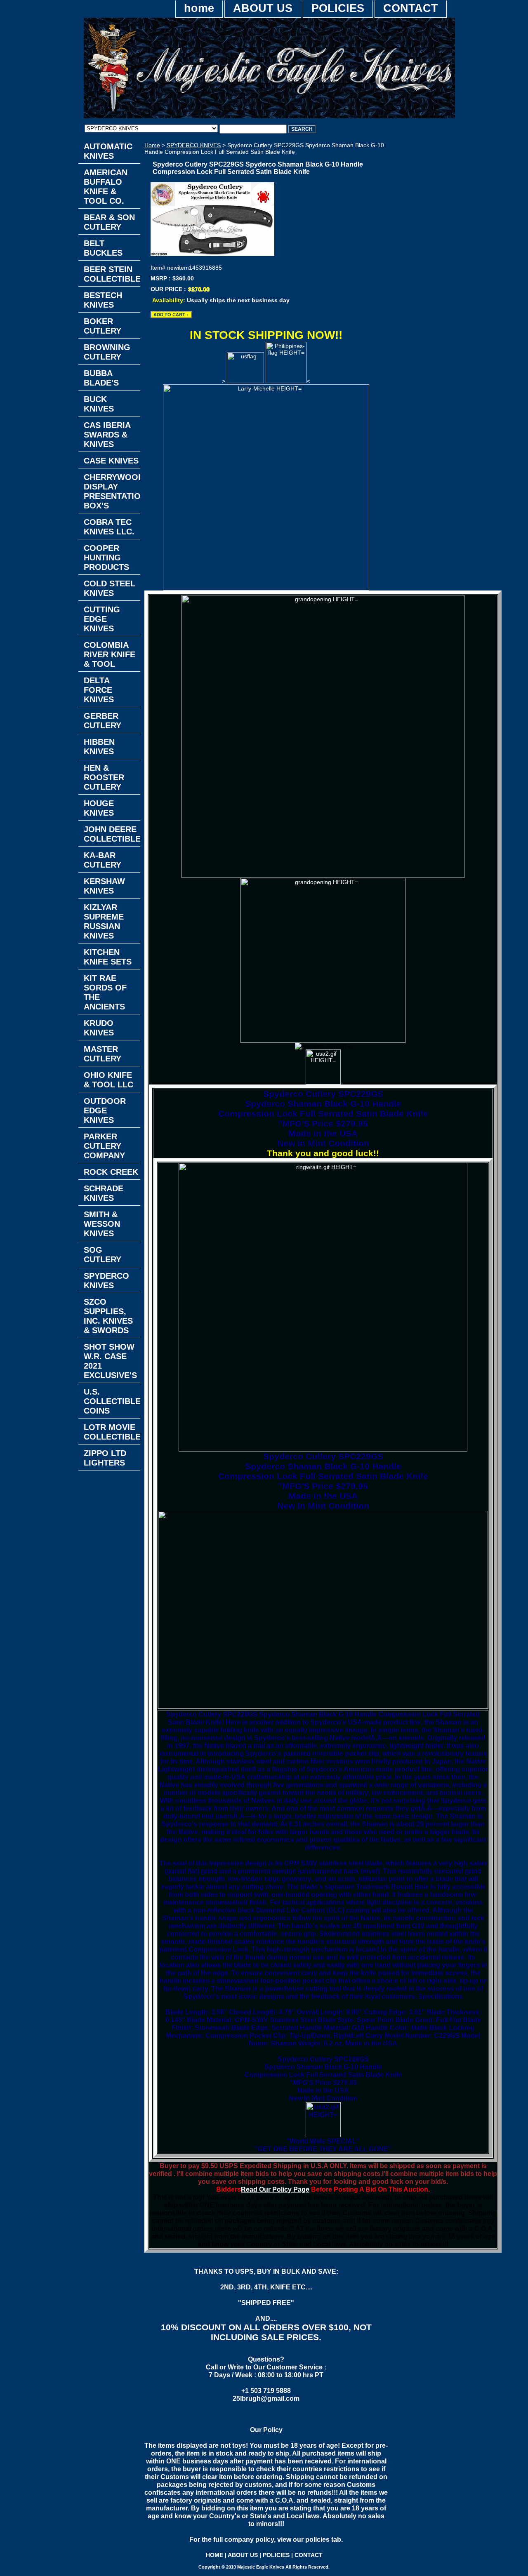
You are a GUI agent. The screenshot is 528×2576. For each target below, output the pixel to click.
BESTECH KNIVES (103, 300)
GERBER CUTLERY (103, 721)
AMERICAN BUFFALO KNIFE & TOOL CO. (106, 187)
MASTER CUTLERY (103, 1054)
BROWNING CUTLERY (107, 352)
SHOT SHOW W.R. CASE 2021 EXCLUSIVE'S (110, 1361)
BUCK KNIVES (99, 404)
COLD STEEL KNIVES (110, 588)
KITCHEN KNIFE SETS (108, 957)
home (199, 8)
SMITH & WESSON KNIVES (102, 1224)
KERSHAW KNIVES (104, 886)
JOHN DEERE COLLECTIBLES (112, 834)
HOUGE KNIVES (99, 808)
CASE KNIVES (111, 461)
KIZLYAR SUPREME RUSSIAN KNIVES (104, 921)
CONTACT (411, 8)
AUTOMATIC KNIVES (108, 151)
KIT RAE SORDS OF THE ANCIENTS (105, 992)
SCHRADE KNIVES (104, 1193)
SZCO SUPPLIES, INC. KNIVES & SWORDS (108, 1316)
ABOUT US (263, 8)
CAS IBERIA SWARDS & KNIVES (107, 435)
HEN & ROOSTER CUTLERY (104, 777)
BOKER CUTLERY (103, 326)
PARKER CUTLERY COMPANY (104, 1146)
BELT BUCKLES (103, 248)
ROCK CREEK (111, 1172)
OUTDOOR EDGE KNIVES (105, 1110)
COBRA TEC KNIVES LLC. (109, 527)
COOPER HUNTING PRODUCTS (106, 558)
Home (152, 145)
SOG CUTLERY (103, 1255)
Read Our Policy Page (275, 2189)
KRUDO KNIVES (99, 1028)
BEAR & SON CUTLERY (109, 222)
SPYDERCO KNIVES (194, 145)
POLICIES (338, 8)
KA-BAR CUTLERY (103, 860)
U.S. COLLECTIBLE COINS (112, 1401)
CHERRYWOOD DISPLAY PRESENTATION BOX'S (112, 491)
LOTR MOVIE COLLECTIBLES (112, 1432)
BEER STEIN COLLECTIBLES (112, 274)
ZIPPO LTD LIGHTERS (105, 1458)
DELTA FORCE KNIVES (99, 690)
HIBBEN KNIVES (99, 747)
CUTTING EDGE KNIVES (102, 619)
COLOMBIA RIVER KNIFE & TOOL (110, 654)
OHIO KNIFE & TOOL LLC (108, 1080)
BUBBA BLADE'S (101, 378)
